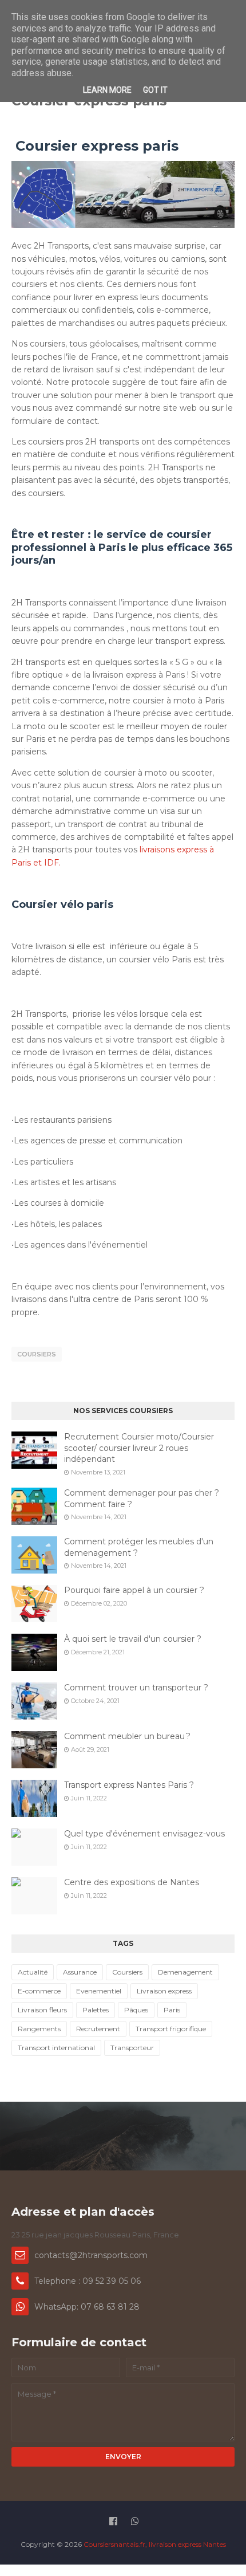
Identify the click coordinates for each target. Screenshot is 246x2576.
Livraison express (164, 1991)
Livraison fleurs (42, 2010)
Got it (155, 90)
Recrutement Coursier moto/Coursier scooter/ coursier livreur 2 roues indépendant (139, 1448)
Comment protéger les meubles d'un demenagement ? (139, 1547)
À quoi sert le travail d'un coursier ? (133, 1639)
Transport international (56, 2048)
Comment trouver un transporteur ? (136, 1688)
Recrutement (98, 2029)
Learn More (107, 90)
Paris (172, 2010)
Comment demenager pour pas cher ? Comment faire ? (142, 1499)
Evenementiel (99, 1991)
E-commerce (39, 1991)
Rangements (39, 2029)
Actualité (33, 1972)
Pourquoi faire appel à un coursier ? (134, 1590)
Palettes (96, 2010)
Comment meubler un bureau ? (127, 1736)
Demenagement (185, 1972)
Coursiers (37, 1354)
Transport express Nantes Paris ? (129, 1785)
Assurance (80, 1972)
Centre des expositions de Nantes (132, 1882)
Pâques (136, 2010)
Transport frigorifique (171, 2029)
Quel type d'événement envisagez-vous (144, 1834)
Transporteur (132, 2048)
